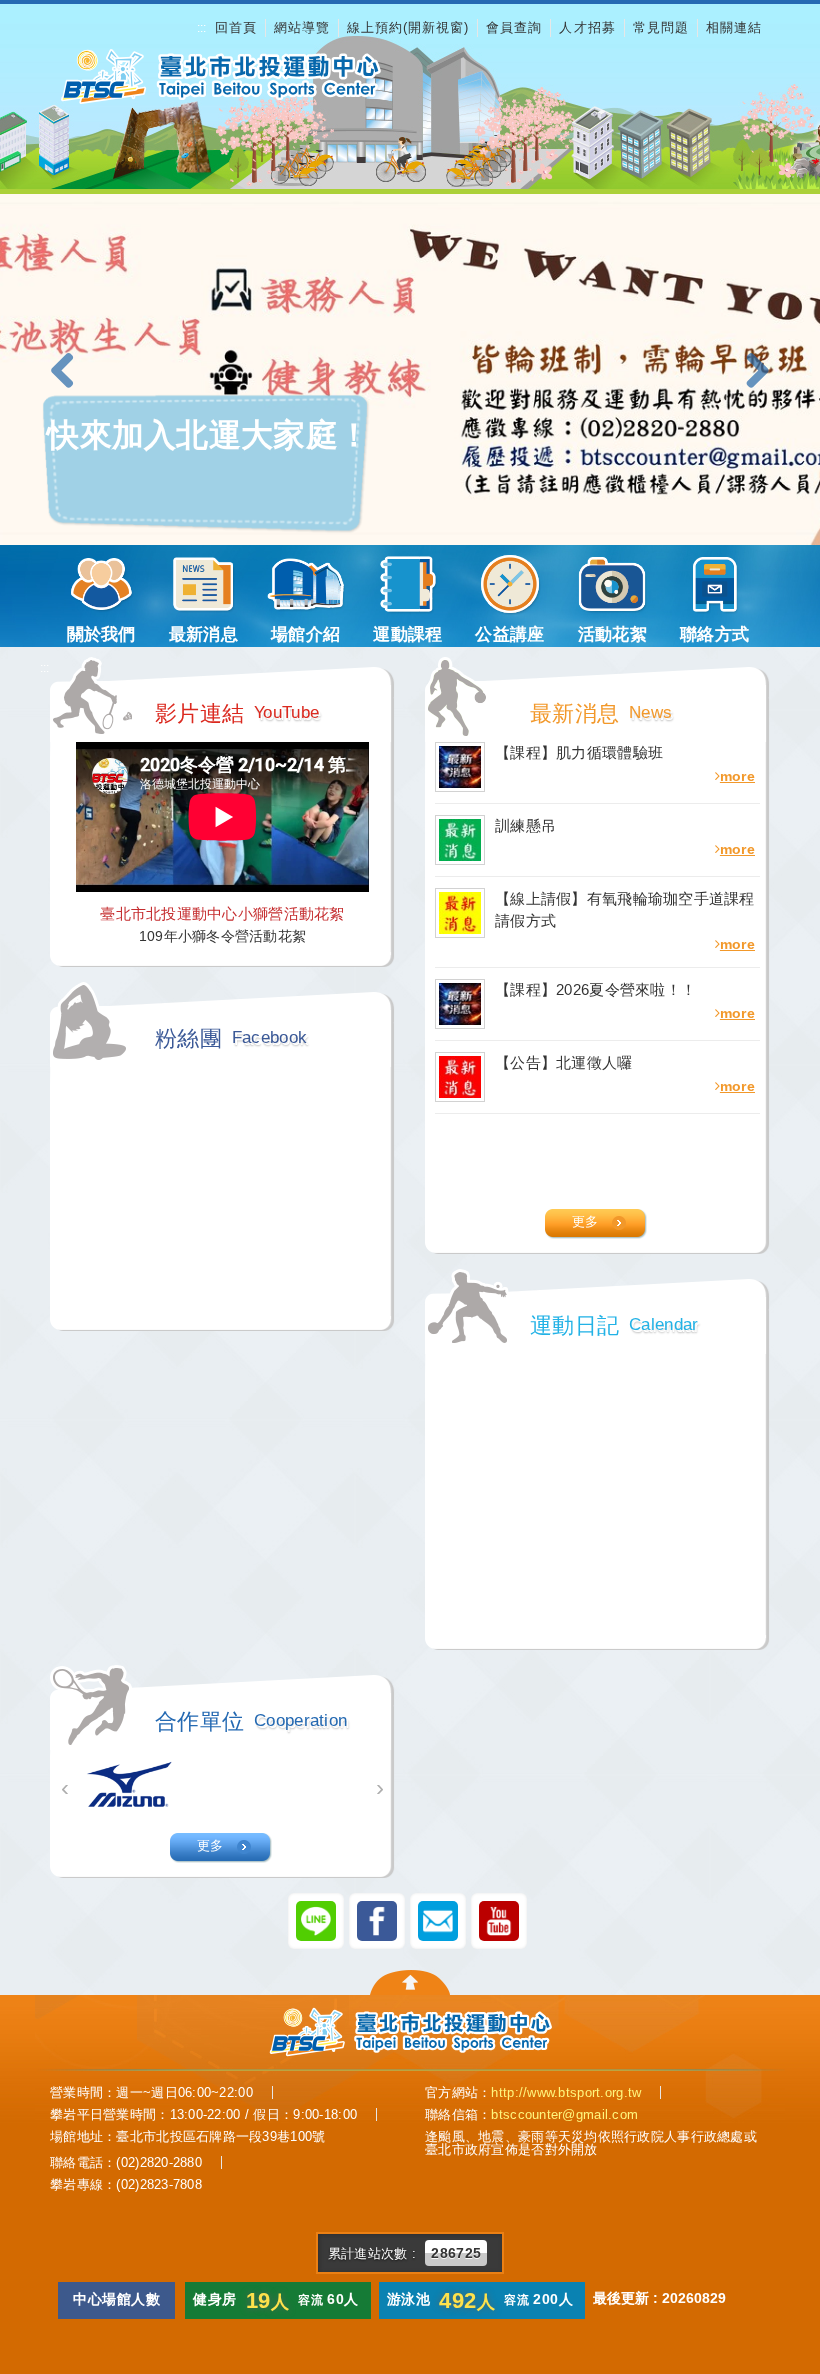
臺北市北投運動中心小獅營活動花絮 (222, 913)
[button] (70, 372)
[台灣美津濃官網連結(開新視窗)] (130, 1785)
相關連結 (734, 27)
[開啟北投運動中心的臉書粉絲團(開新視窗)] (377, 1920)
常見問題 (661, 27)
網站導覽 (302, 27)
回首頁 (236, 27)
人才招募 (587, 27)
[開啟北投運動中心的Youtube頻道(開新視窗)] (499, 1920)
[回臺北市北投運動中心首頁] (220, 76)
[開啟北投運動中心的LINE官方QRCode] (316, 1920)
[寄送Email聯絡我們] (438, 1920)
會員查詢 (514, 27)
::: (201, 28)
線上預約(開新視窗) (408, 27)
